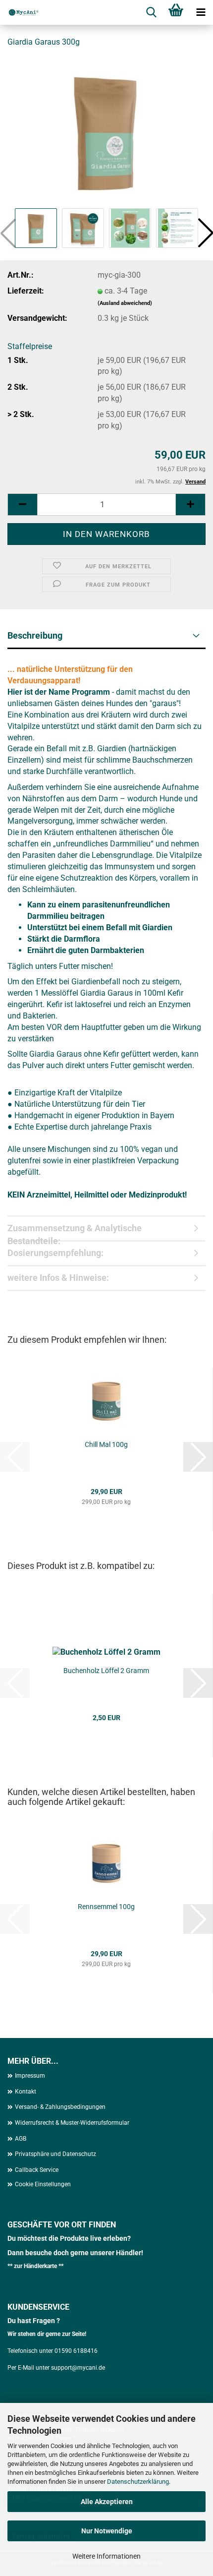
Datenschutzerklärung (138, 2482)
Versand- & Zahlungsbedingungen (60, 2107)
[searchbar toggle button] (151, 12)
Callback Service (37, 2170)
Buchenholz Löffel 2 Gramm (106, 1671)
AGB (21, 2139)
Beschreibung (35, 635)
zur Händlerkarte (36, 2266)
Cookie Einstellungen (43, 2184)
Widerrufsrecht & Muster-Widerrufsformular (72, 2123)
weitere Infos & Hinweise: (58, 1278)
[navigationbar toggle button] (201, 12)
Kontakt (26, 2092)
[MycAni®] (20, 12)
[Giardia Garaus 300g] (106, 131)
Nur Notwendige (107, 2531)
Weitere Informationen (106, 2556)
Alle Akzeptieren (107, 2502)
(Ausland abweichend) (125, 303)
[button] (22, 505)
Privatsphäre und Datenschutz (55, 2154)
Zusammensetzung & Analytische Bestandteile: (75, 1232)
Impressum (30, 2076)
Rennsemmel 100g (106, 1907)
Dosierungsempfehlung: (55, 1253)
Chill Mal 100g (106, 1444)
